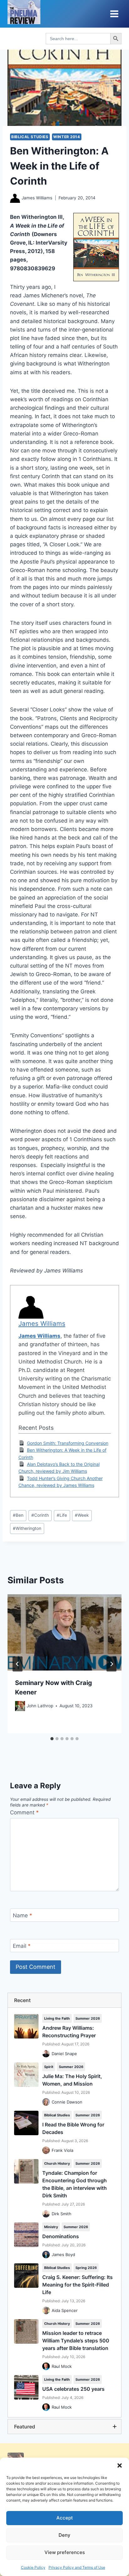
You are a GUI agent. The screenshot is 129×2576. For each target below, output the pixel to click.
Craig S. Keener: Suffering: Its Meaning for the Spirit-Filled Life (77, 2285)
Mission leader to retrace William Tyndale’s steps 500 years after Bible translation (76, 2341)
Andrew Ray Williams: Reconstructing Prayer (69, 2032)
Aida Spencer (65, 2310)
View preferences (65, 2552)
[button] (120, 2465)
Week (82, 1515)
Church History (57, 2163)
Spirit (49, 2067)
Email (22, 1946)
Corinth (40, 1515)
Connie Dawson (67, 2102)
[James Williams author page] (15, 198)
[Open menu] (114, 14)
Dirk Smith (62, 2214)
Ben (18, 1515)
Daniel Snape (64, 2054)
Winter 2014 (67, 137)
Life (62, 1515)
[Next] (111, 1664)
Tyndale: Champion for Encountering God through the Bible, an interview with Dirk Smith (75, 2184)
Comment (24, 1812)
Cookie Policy (33, 2567)
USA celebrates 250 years (73, 2389)
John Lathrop (40, 1706)
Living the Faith (57, 2018)
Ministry (51, 2227)
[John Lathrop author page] (20, 1706)
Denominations (61, 2236)
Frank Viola (62, 2150)
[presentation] (64, 1632)
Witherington (27, 1528)
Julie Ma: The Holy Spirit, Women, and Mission (72, 2080)
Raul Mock (62, 2366)
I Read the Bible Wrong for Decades (73, 2128)
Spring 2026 (86, 2268)
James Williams (37, 198)
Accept (65, 2518)
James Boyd (63, 2255)
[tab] (52, 1739)
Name (23, 1915)
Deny (64, 2535)
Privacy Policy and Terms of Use (77, 2567)
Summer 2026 (88, 2018)
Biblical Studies (30, 137)
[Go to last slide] (18, 1664)
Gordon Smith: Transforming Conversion (68, 1443)
